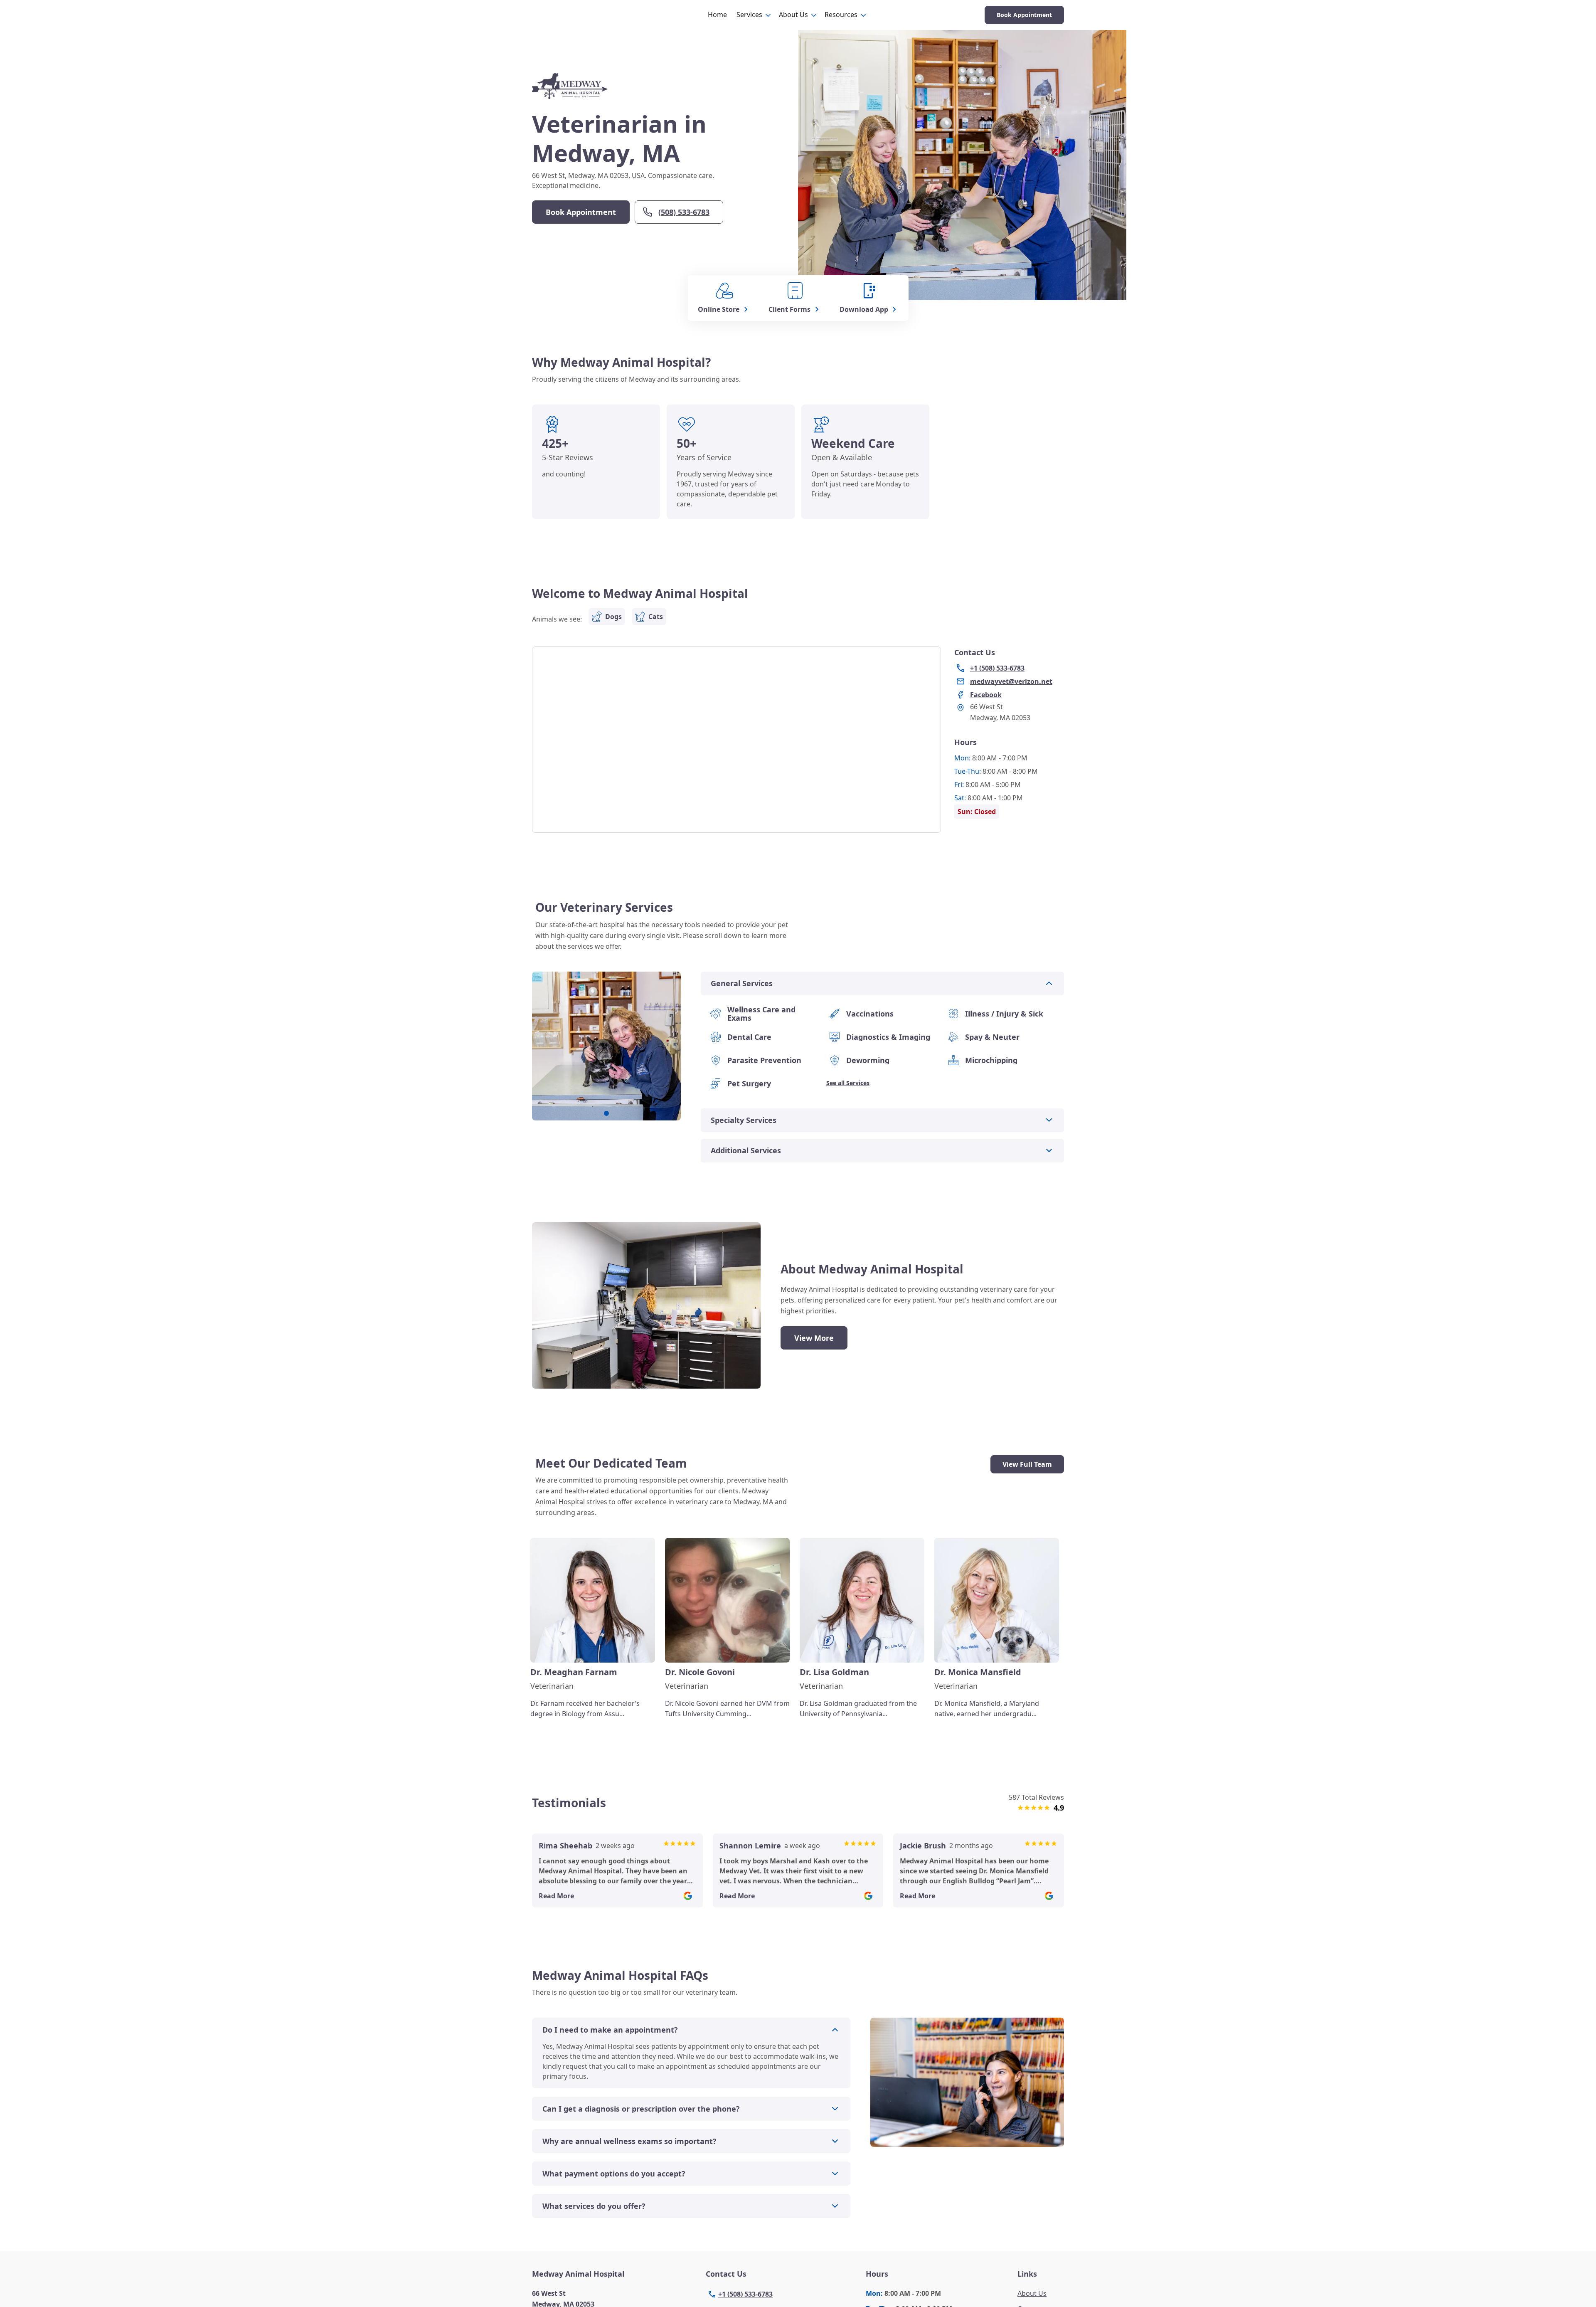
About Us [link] (1032, 2293)
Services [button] (749, 15)
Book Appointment (1024, 15)
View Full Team (1027, 1464)
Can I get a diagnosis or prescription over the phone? (641, 2109)
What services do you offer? (594, 2206)
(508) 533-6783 (684, 212)
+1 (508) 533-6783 (745, 2294)
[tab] (606, 1113)
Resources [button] (841, 15)
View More (814, 1338)
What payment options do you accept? (614, 2174)
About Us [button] (793, 15)
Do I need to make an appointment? (610, 2030)
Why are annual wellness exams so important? (629, 2141)
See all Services (848, 1083)
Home (717, 15)
